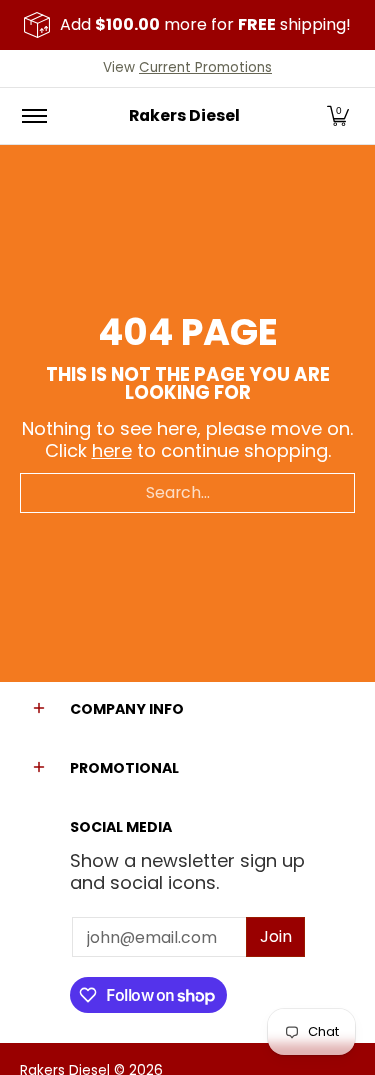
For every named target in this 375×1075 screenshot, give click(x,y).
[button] (338, 116)
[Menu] (33, 116)
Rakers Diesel (184, 115)
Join (276, 936)
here (112, 450)
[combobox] (187, 493)
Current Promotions (205, 67)
